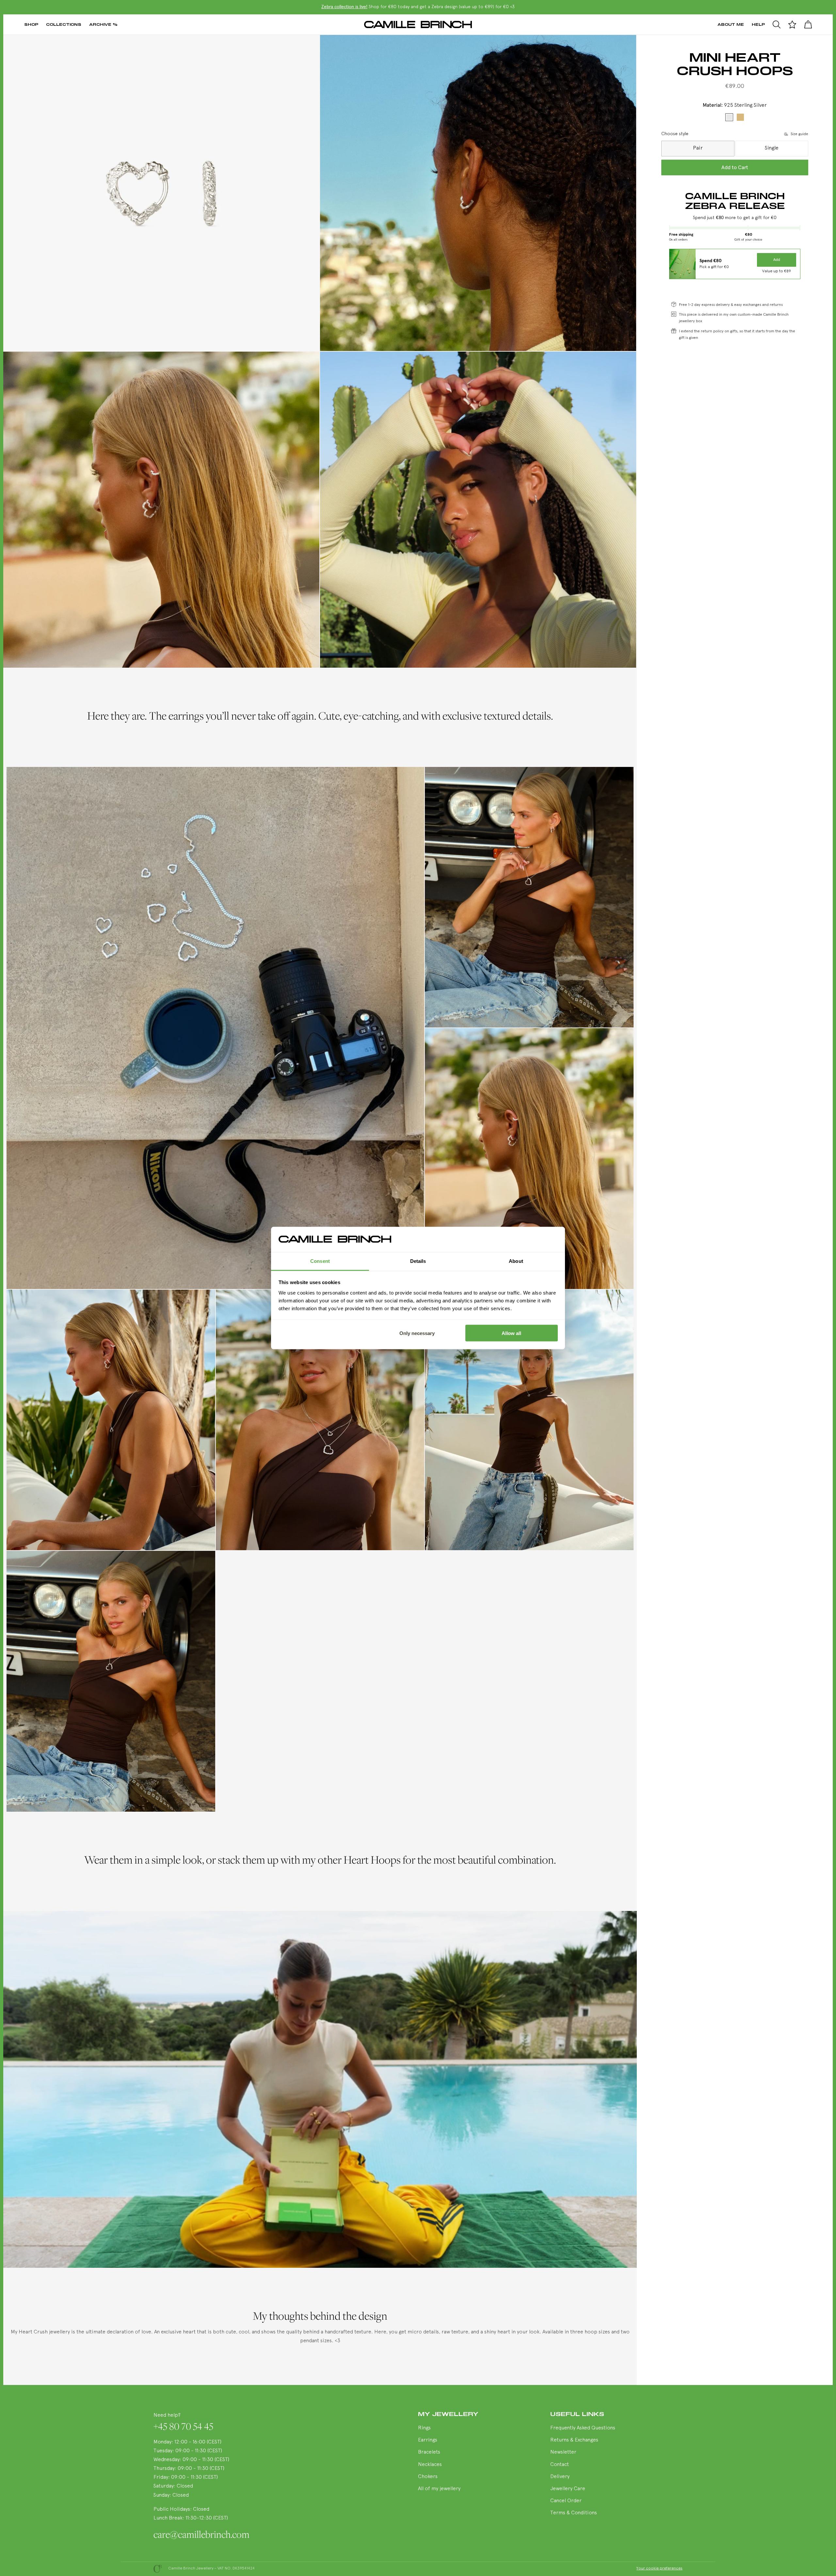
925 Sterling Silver (729, 117)
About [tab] (516, 1261)
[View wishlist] (792, 24)
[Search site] (777, 24)
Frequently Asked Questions (583, 2427)
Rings (424, 2427)
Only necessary (417, 1333)
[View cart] (808, 24)
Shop (31, 24)
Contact (560, 2464)
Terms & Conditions (574, 2513)
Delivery (560, 2476)
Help (758, 24)
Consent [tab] (320, 1261)
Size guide (799, 134)
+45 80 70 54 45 (183, 2425)
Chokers (428, 2476)
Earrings (428, 2440)
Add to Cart (735, 167)
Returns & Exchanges (574, 2440)
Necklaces (430, 2464)
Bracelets (429, 2452)
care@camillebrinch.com (201, 2534)
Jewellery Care (568, 2488)
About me (731, 24)
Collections (64, 24)
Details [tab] (418, 1261)
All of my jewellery (439, 2488)
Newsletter (563, 2452)
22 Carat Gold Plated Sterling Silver (740, 117)
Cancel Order (566, 2501)
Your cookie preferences (659, 2568)
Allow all (511, 1333)
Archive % (103, 24)
